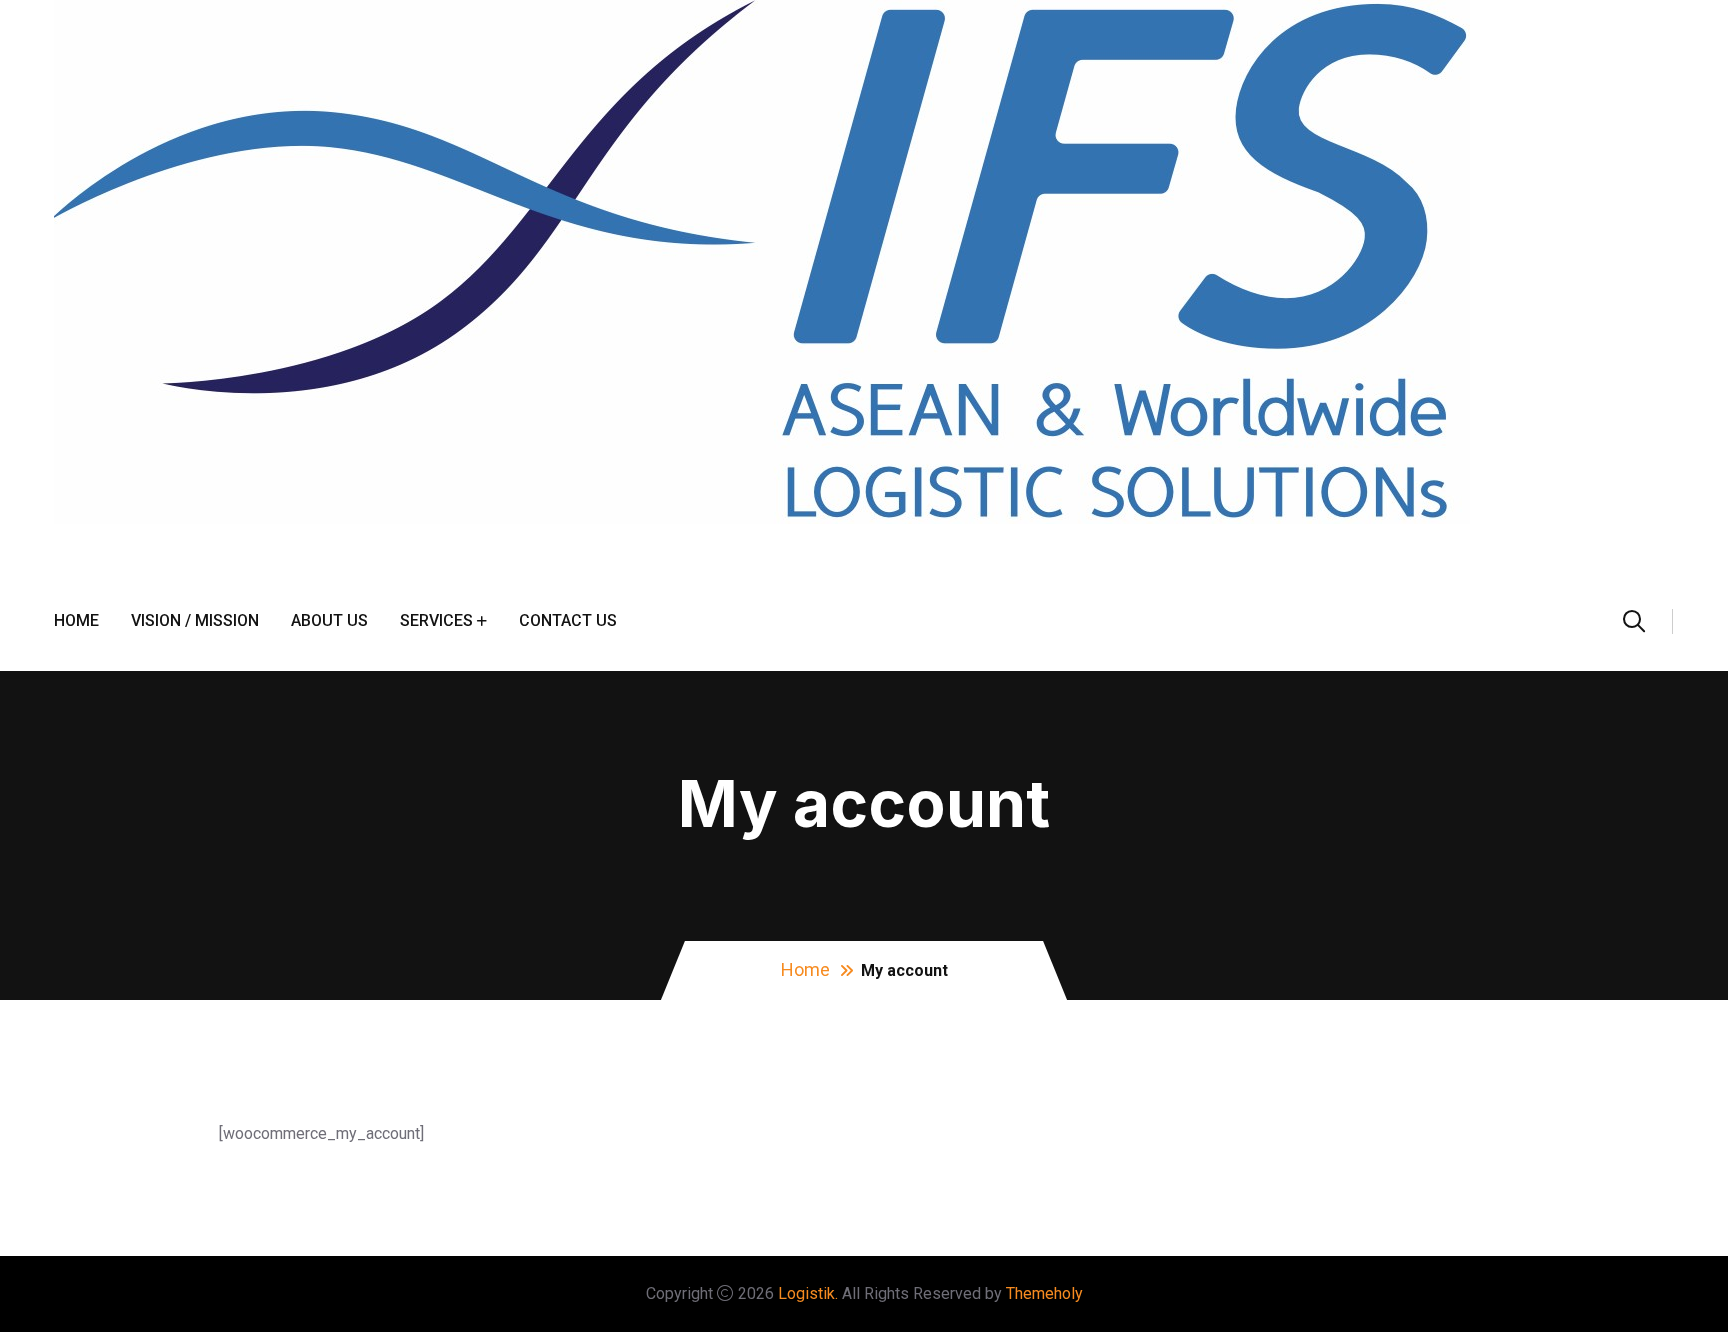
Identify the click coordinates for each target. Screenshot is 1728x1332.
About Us (329, 620)
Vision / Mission (195, 620)
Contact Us (568, 620)
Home (76, 620)
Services (436, 620)
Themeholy (1044, 1293)
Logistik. (808, 1293)
